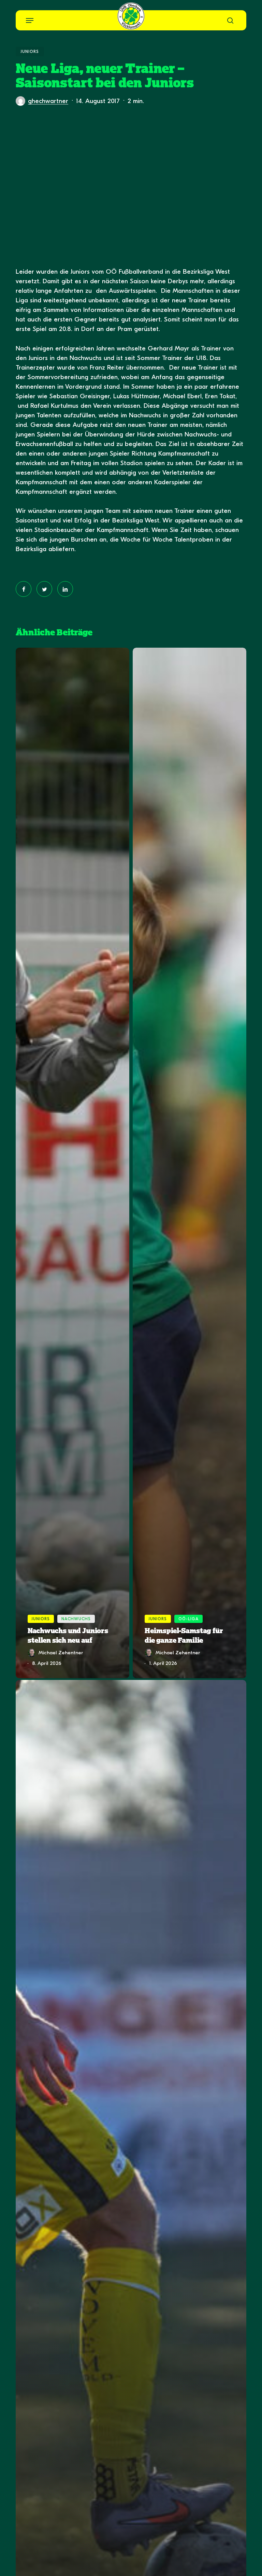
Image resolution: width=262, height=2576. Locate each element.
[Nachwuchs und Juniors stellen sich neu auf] (72, 1163)
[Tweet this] (44, 589)
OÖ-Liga (188, 1619)
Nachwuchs (76, 1619)
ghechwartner (48, 101)
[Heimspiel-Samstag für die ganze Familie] (190, 1163)
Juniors (30, 52)
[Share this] (24, 589)
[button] (30, 20)
